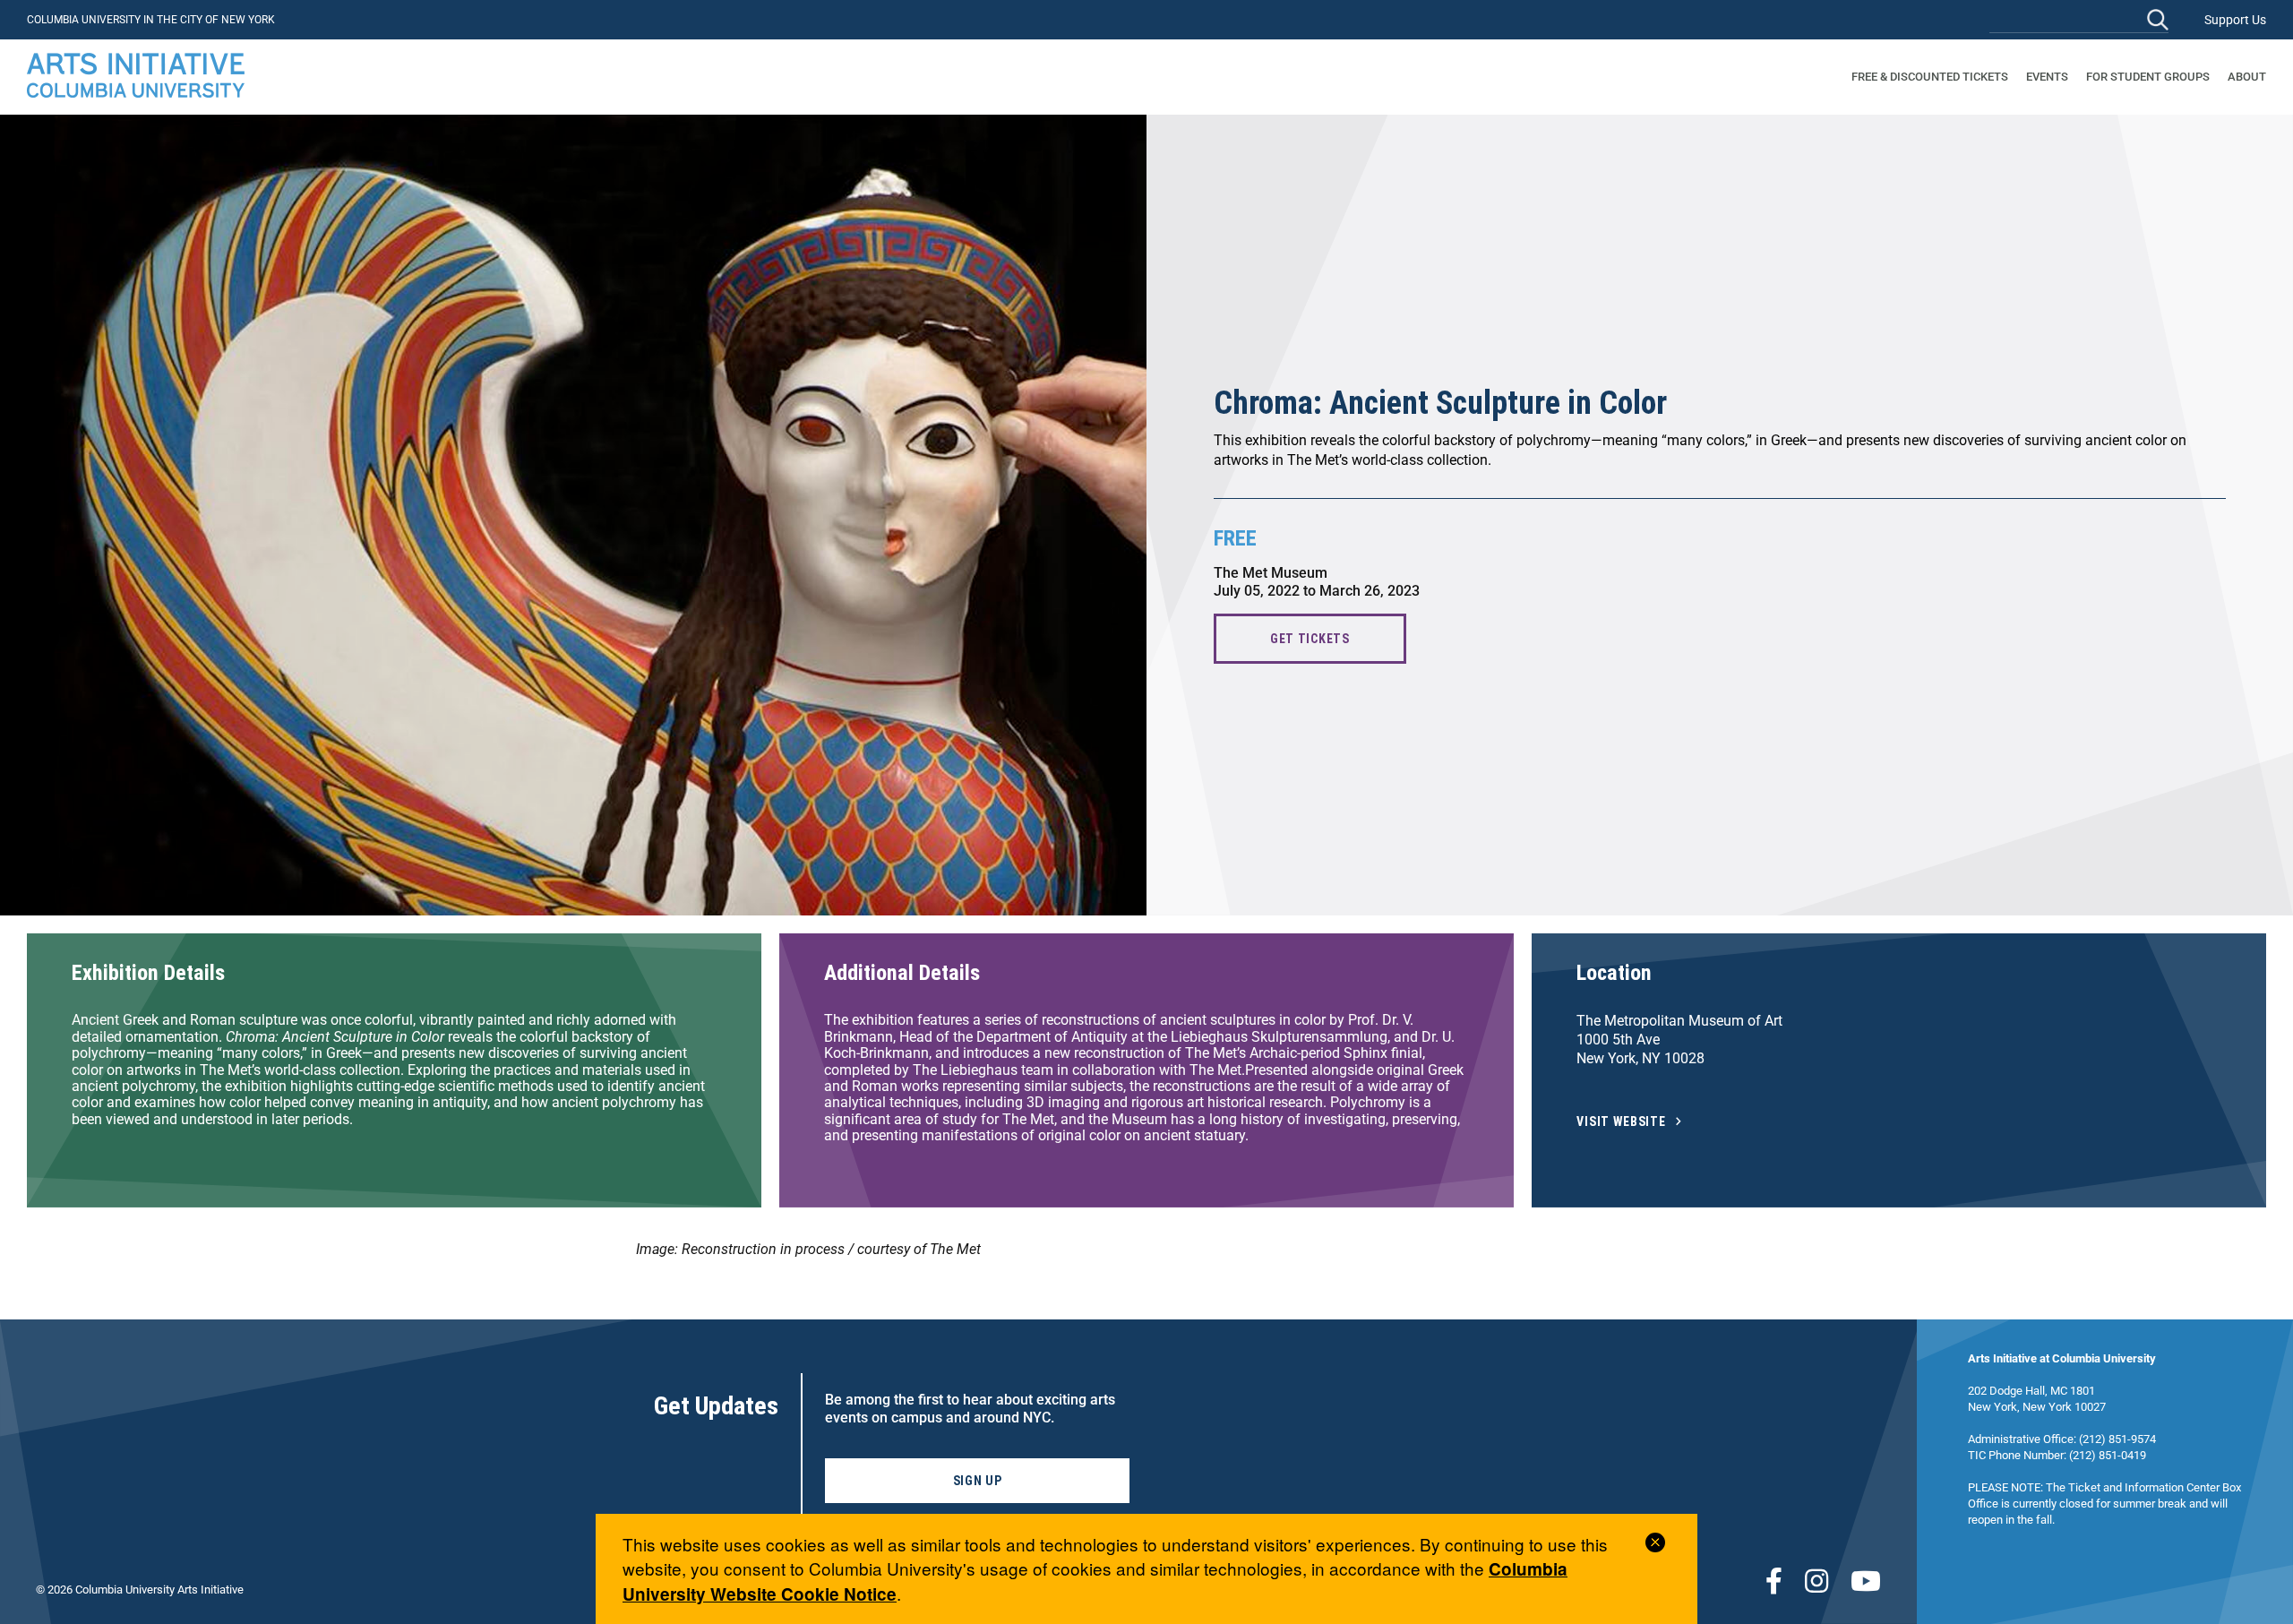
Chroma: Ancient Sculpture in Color (1440, 403)
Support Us (2235, 20)
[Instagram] (1816, 1581)
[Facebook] (1774, 1581)
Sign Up (978, 1481)
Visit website (1621, 1122)
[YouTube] (1866, 1581)
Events (2047, 77)
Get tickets (1310, 639)
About (2247, 77)
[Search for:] (2079, 19)
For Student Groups (2148, 77)
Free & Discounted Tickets (1930, 77)
